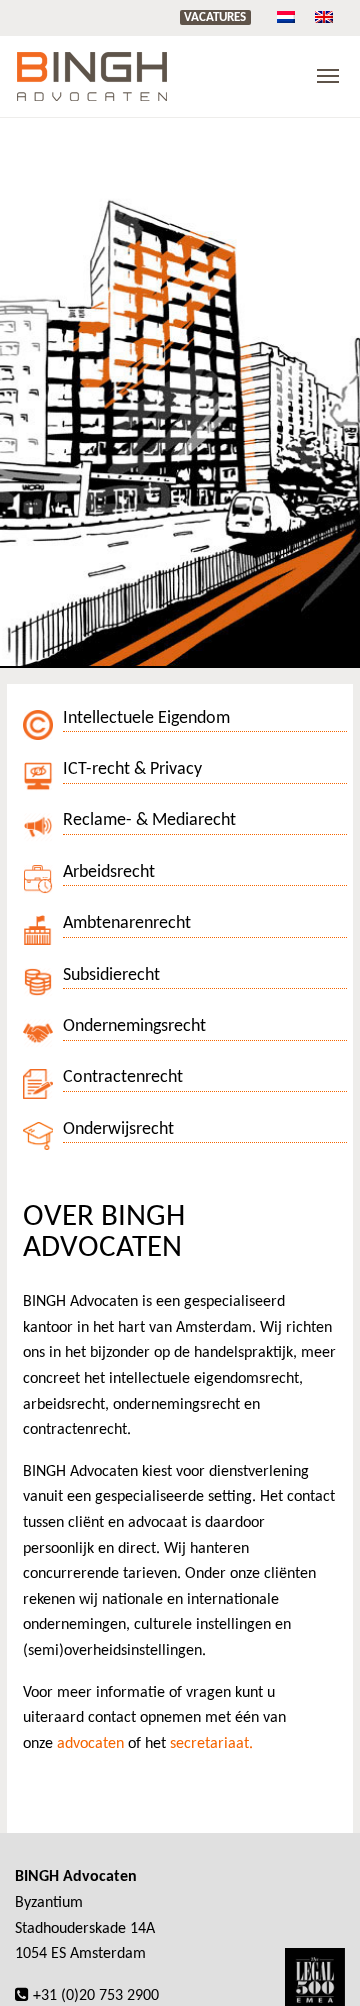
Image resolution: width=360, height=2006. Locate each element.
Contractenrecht (123, 1077)
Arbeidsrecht (109, 872)
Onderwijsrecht (118, 1129)
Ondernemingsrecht (134, 1026)
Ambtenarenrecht (127, 923)
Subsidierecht (111, 975)
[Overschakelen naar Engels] (324, 17)
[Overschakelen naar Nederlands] (286, 17)
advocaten (90, 1744)
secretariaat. (211, 1744)
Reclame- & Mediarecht (149, 820)
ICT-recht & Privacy (132, 769)
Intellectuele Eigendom (146, 718)
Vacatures (215, 17)
